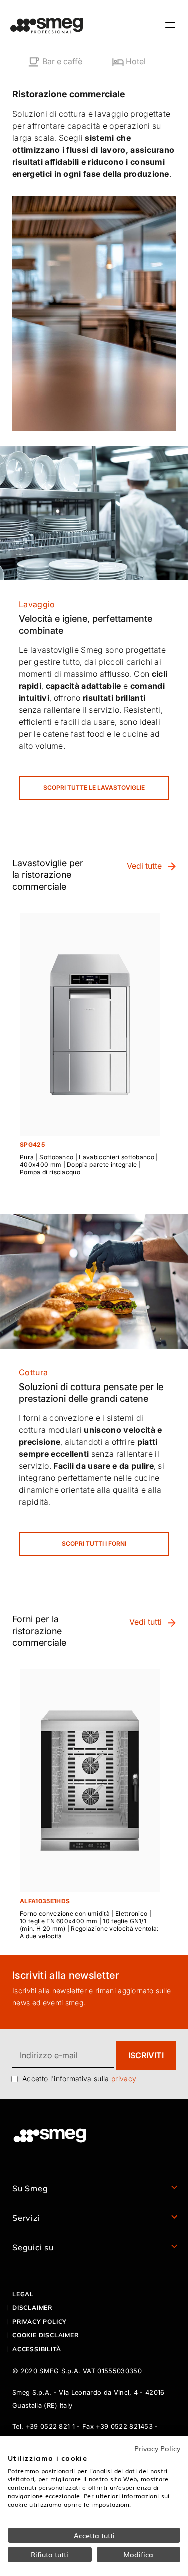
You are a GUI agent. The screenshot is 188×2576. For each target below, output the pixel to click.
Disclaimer (32, 2308)
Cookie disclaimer (45, 2335)
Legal (23, 2294)
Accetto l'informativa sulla (79, 2078)
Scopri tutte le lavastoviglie (94, 788)
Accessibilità (36, 2349)
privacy (124, 2078)
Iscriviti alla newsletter (65, 1975)
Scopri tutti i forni (94, 1544)
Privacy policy (39, 2322)
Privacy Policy (157, 2448)
